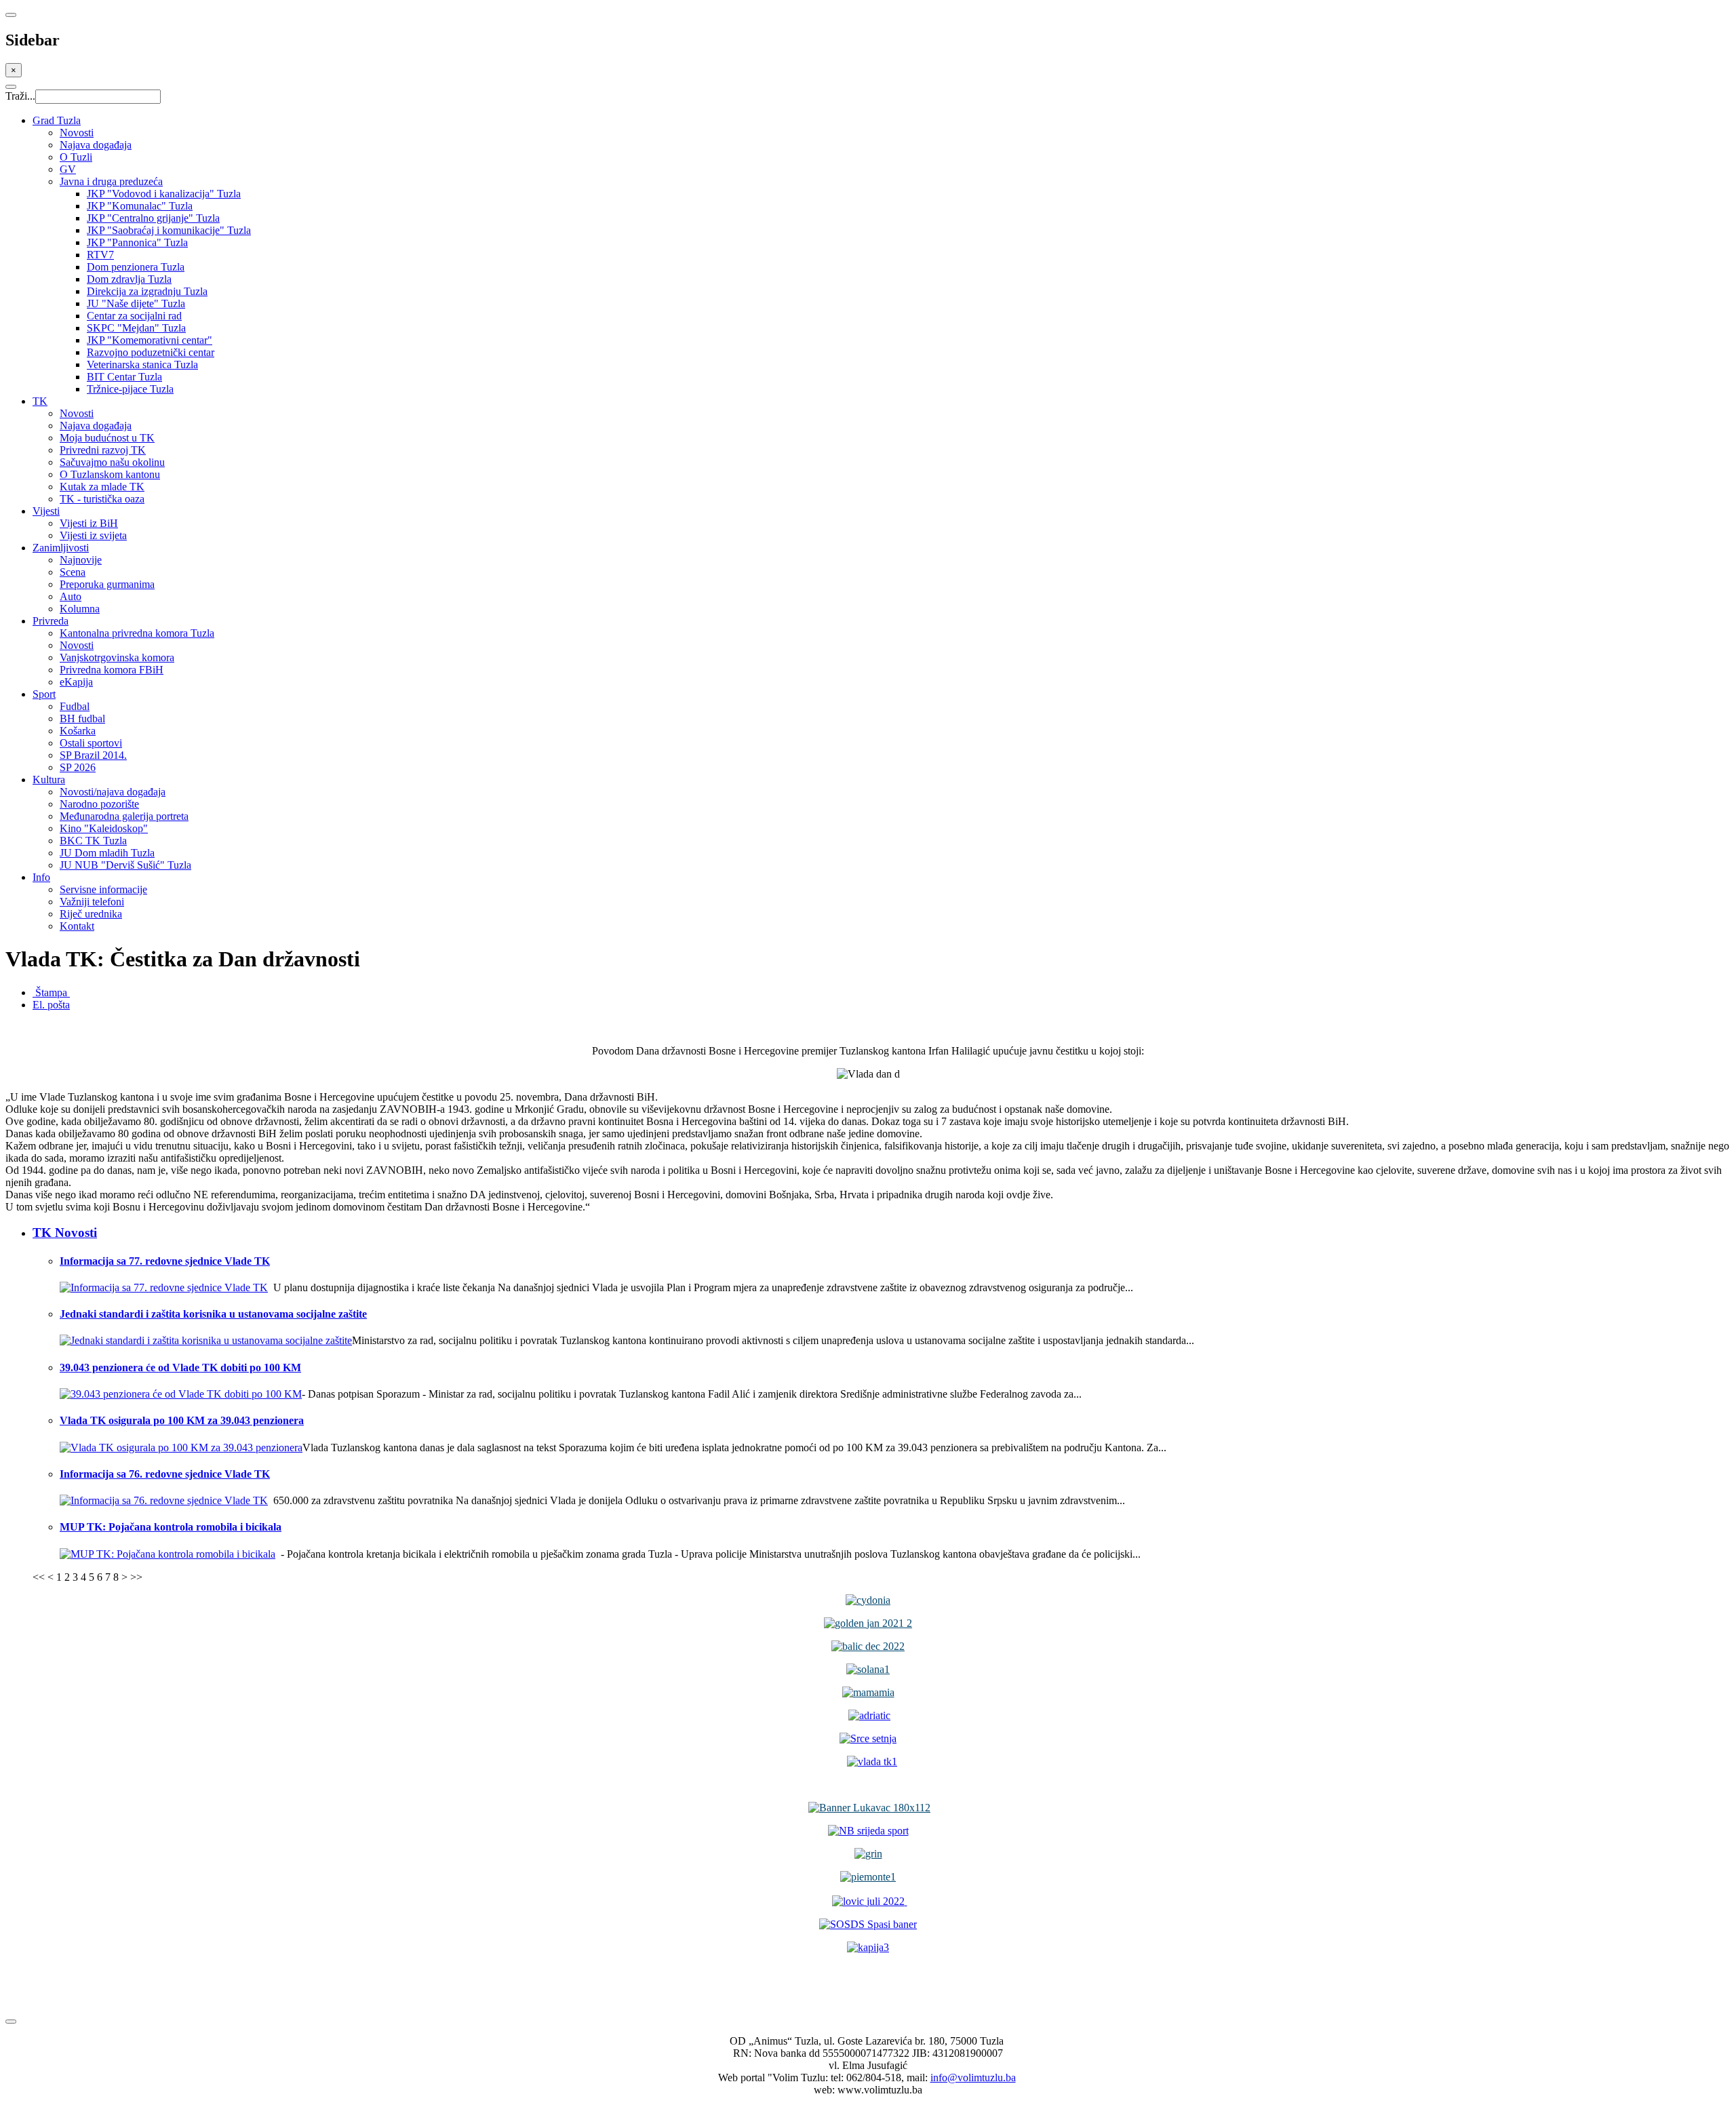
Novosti (77, 133)
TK (40, 401)
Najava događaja (96, 145)
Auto (71, 596)
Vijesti (46, 511)
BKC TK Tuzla (93, 841)
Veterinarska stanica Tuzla (142, 365)
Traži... (20, 96)
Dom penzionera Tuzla (136, 267)
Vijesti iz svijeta (93, 535)
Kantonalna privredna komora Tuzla (137, 633)
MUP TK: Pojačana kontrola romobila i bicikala (171, 1527)
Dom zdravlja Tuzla (129, 279)
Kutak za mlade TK (102, 487)
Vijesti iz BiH (89, 523)
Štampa (51, 992)
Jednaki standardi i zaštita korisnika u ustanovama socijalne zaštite (213, 1314)
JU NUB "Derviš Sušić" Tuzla (125, 865)
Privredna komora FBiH (112, 670)
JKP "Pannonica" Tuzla (137, 242)
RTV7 (100, 255)
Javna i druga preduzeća (111, 181)
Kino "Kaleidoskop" (104, 828)
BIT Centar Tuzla (124, 377)
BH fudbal (82, 718)
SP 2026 (78, 767)
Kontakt (77, 926)
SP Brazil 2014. (93, 755)
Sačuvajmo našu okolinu (112, 462)
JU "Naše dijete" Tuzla (136, 303)
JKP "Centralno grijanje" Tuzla (153, 218)
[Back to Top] (11, 2022)
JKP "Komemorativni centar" (150, 340)
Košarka (78, 731)
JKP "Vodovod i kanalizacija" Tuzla (164, 194)
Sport (44, 694)
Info (41, 877)
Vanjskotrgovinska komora (117, 657)
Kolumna (80, 609)
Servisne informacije (103, 889)
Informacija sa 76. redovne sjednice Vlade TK (165, 1474)
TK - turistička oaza (102, 499)
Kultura (49, 780)
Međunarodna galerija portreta (124, 816)
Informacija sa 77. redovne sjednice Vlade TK (165, 1261)
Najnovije (81, 560)
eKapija (76, 682)
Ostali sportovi (91, 743)
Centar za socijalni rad (134, 316)
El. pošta (51, 1005)
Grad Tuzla (57, 120)
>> (136, 1577)
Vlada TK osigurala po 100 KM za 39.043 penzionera (182, 1420)
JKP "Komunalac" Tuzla (140, 206)
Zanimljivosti (61, 548)
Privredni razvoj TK (103, 450)
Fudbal (75, 706)
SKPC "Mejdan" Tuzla (136, 328)
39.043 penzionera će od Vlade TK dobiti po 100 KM (180, 1367)
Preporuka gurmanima (107, 584)
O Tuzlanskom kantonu (110, 474)
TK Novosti (65, 1233)
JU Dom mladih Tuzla (107, 853)
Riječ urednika (91, 914)
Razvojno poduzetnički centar (151, 352)
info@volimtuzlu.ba (973, 2078)
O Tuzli (76, 157)
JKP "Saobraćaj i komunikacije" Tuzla (169, 230)
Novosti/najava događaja (113, 792)
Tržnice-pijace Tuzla (130, 389)
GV (68, 169)
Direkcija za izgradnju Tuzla (147, 291)
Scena (73, 572)
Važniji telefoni (92, 902)
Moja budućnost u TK (107, 438)
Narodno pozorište (99, 804)
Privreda (51, 621)
